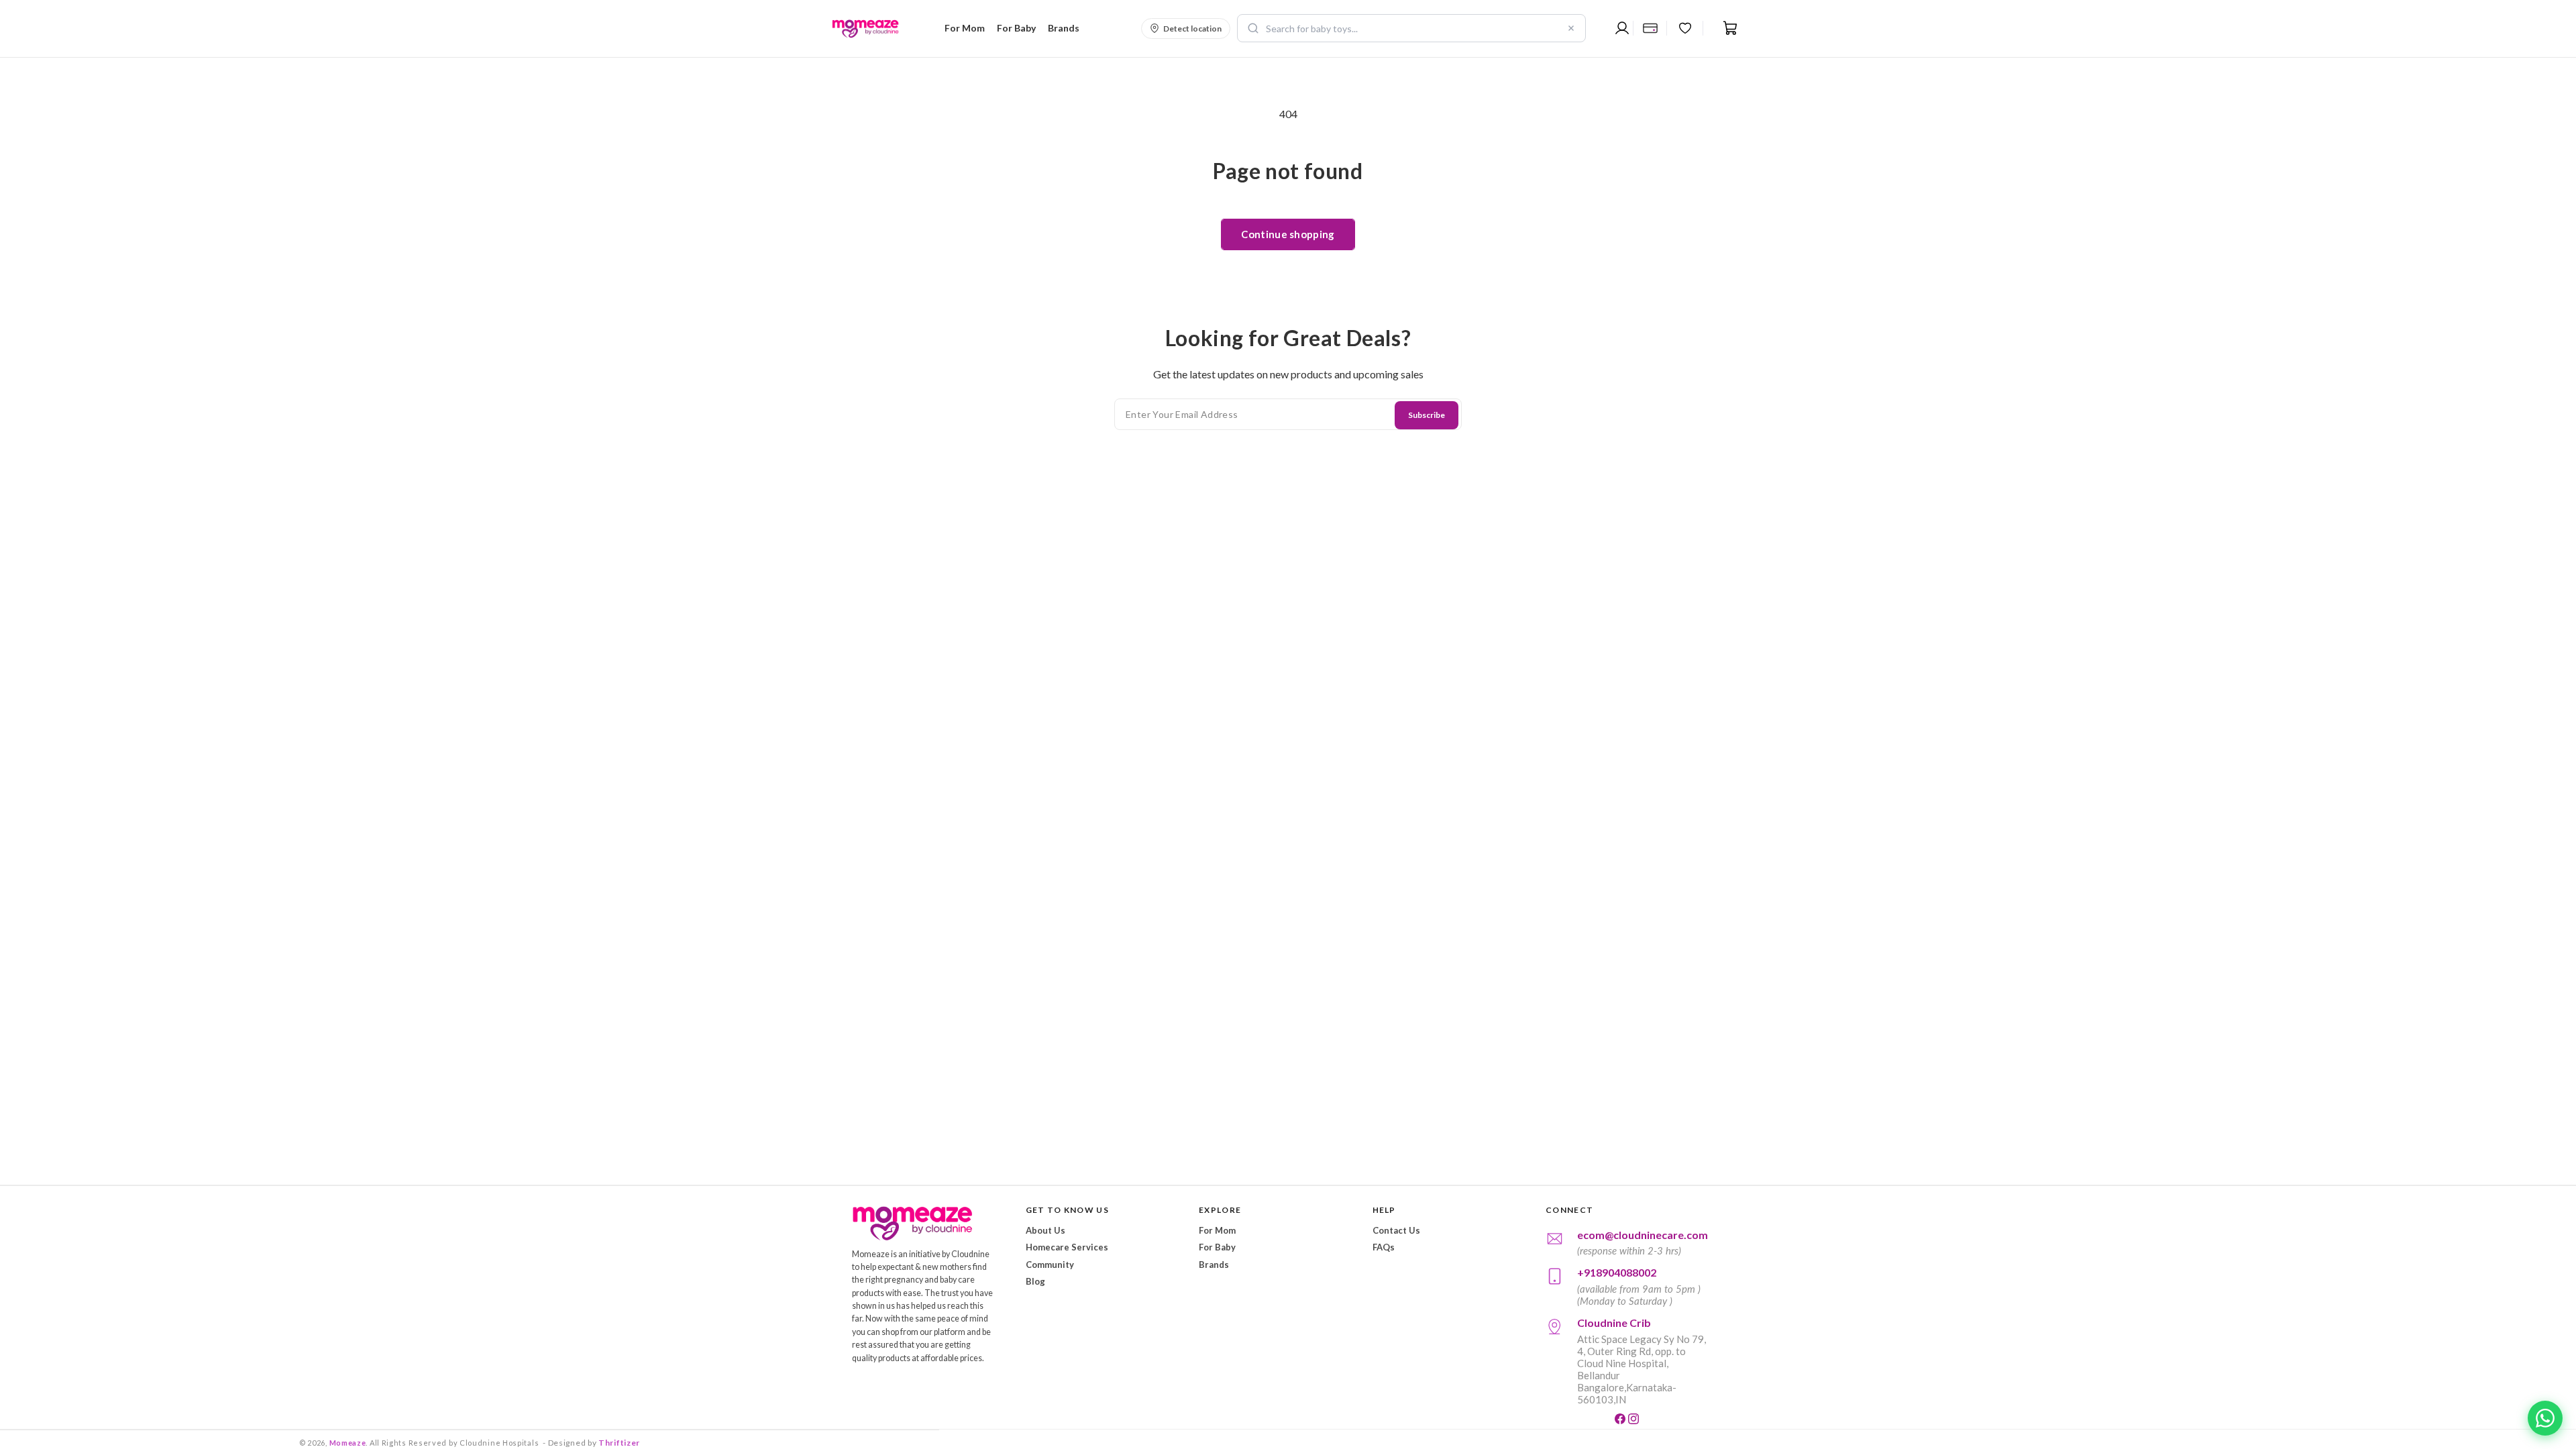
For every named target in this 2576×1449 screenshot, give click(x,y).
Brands (1214, 1265)
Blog (1035, 1281)
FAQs (1384, 1247)
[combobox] (1411, 28)
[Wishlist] (1685, 28)
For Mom (1217, 1230)
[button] (963, 28)
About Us (1045, 1230)
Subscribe (1427, 415)
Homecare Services (1067, 1247)
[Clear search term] (1571, 28)
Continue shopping (1288, 234)
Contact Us (1396, 1230)
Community (1050, 1265)
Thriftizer (619, 1443)
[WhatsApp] (2545, 1418)
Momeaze (348, 1443)
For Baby (1217, 1247)
